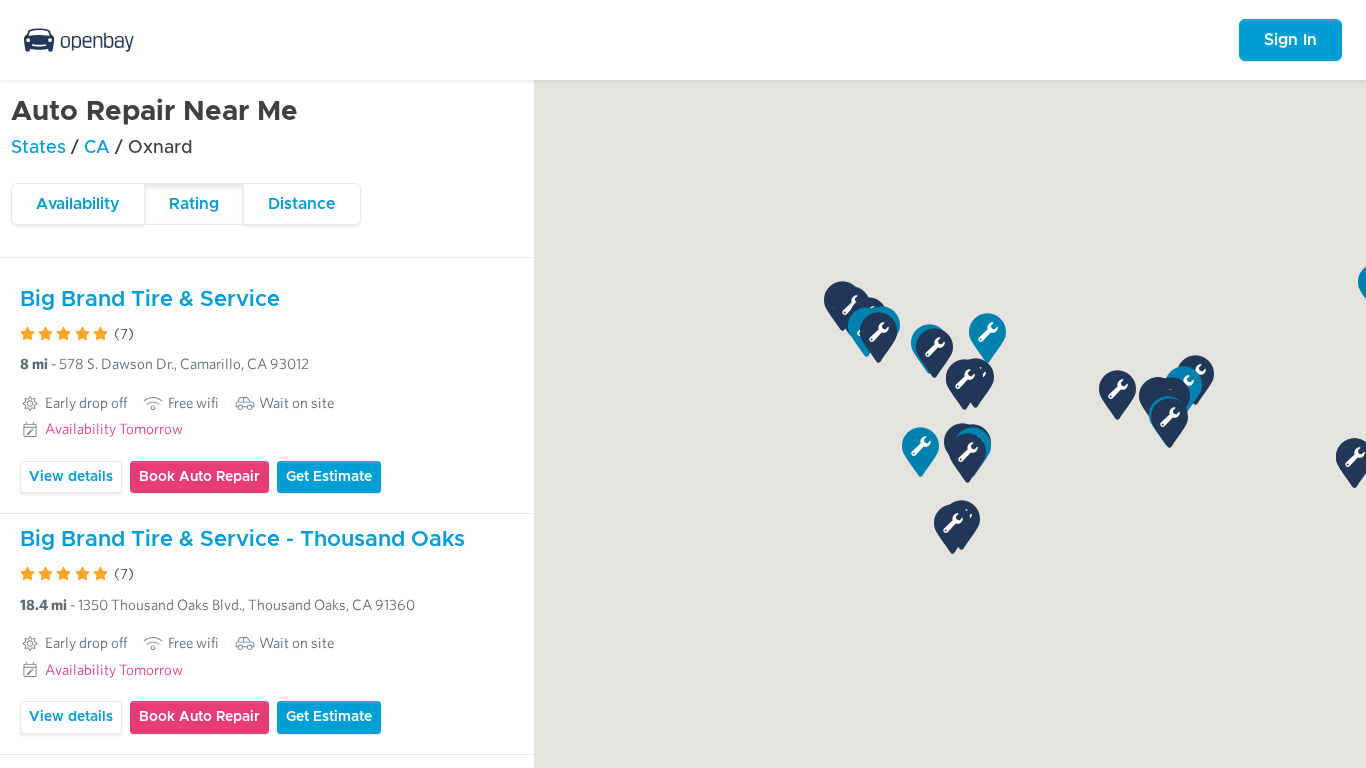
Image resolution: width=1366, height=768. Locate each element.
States (38, 148)
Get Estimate (329, 477)
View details (71, 477)
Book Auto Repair (199, 477)
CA (99, 148)
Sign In (1290, 40)
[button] (1117, 395)
